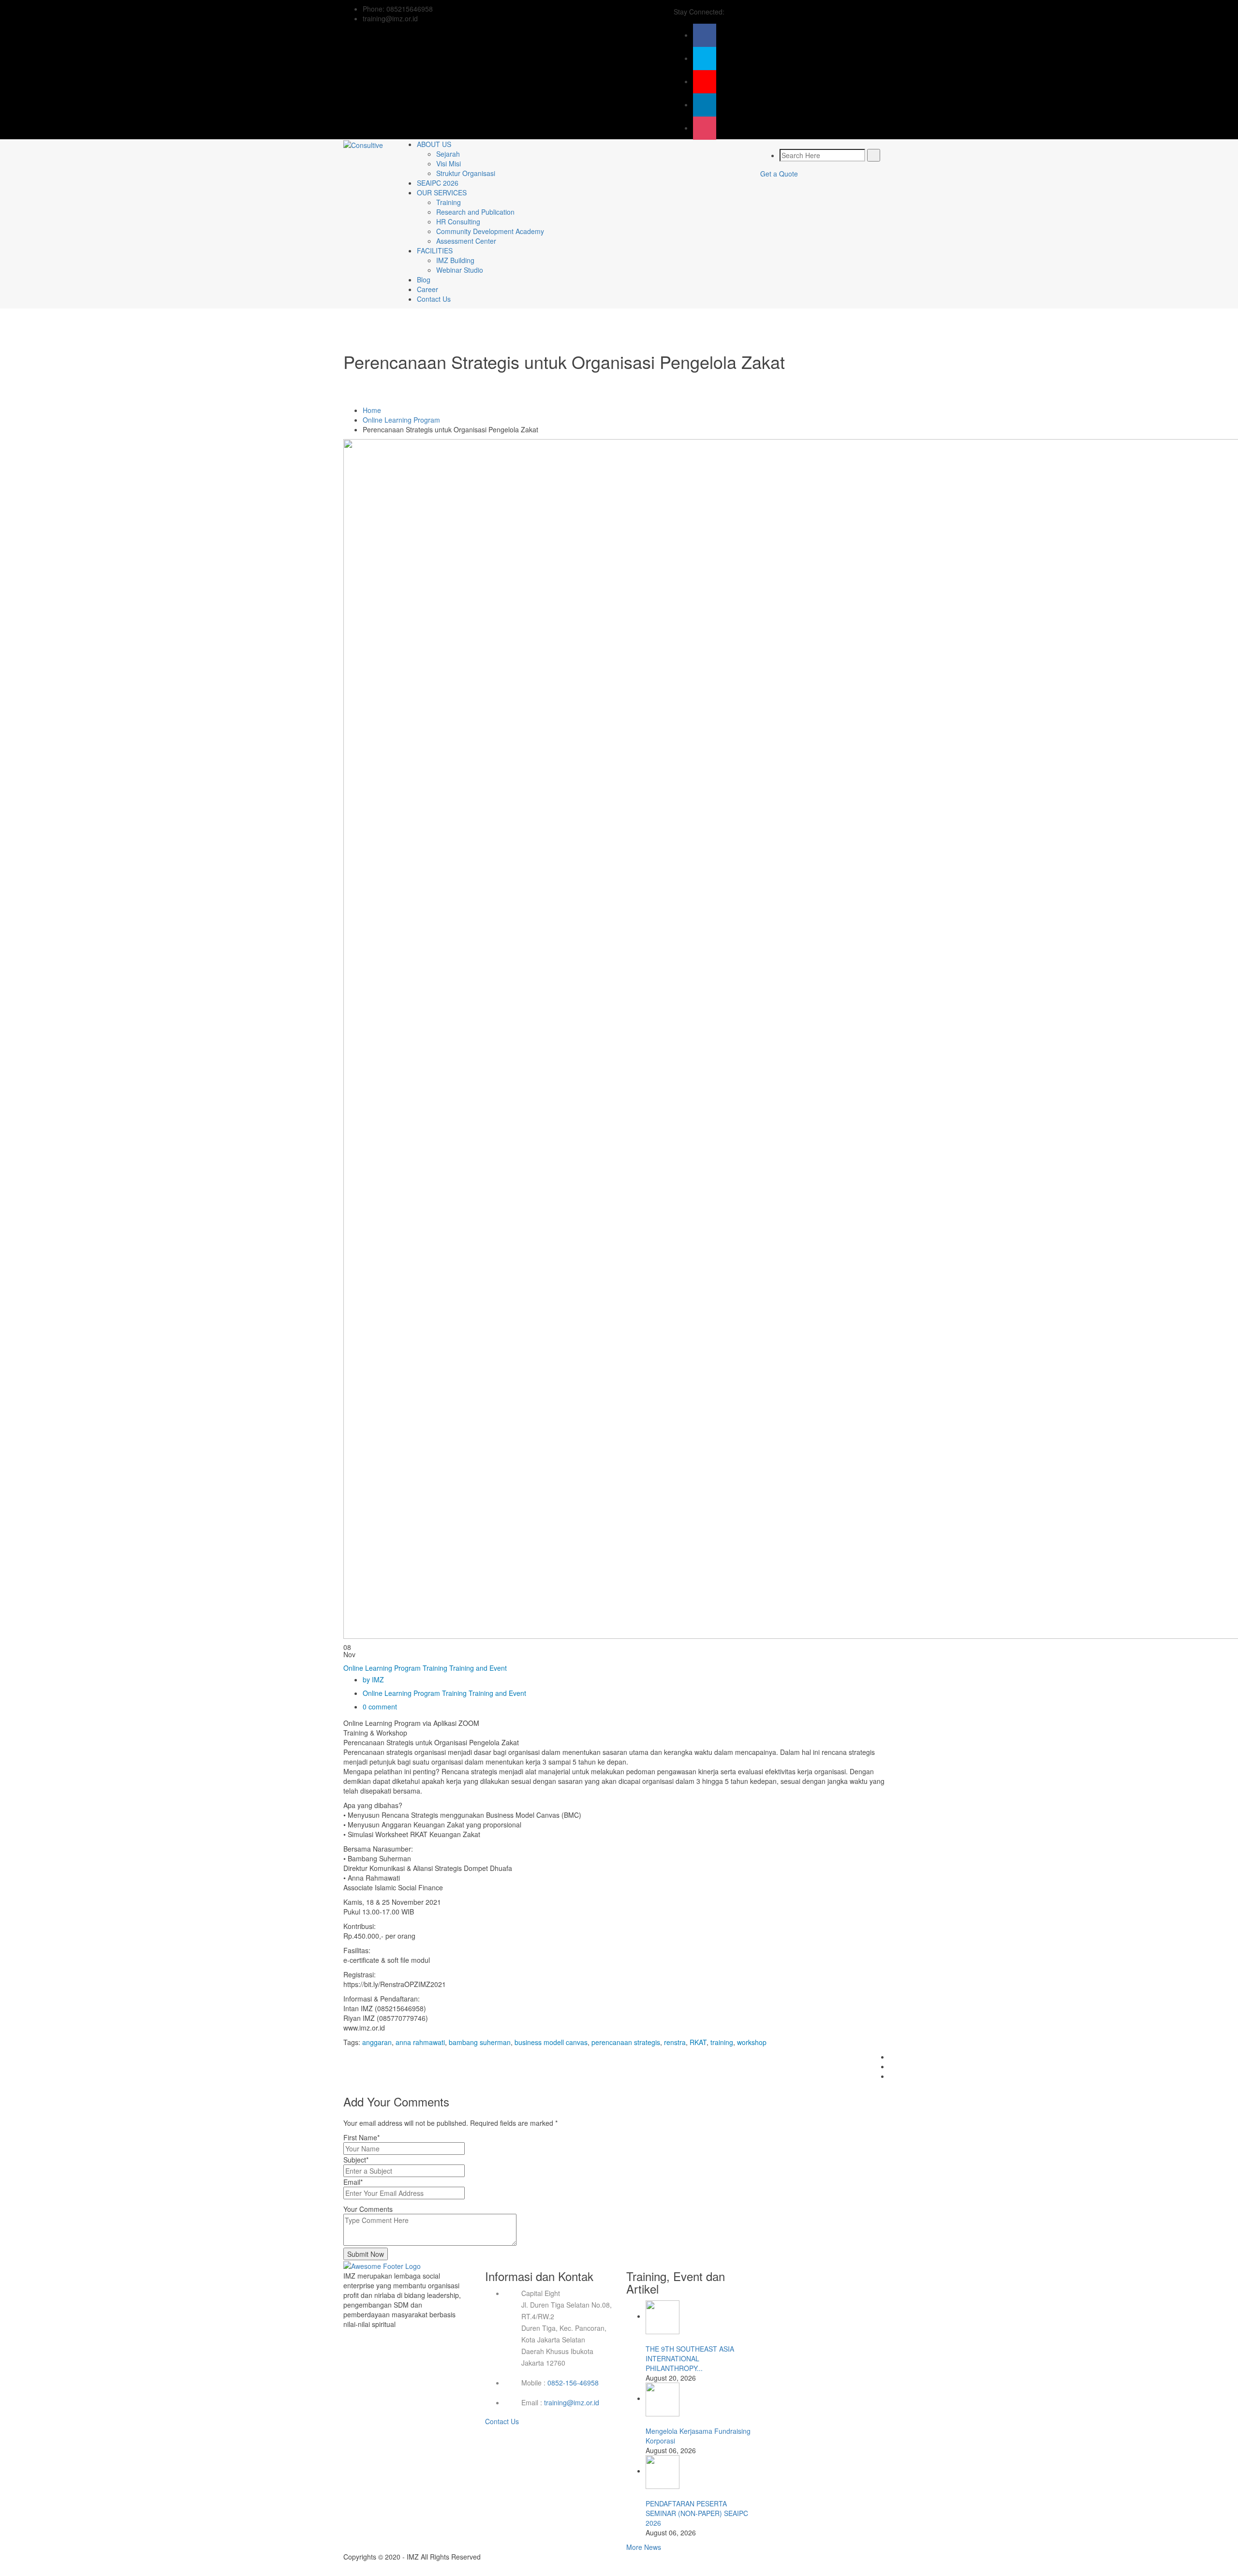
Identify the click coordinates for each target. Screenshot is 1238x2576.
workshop (752, 2042)
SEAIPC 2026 (438, 183)
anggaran (377, 2042)
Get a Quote (779, 174)
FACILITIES (435, 250)
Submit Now (366, 2254)
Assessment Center (466, 241)
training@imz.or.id (572, 2402)
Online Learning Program (401, 420)
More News (644, 2547)
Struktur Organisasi (466, 173)
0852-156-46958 (573, 2383)
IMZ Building (455, 260)
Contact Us (434, 299)
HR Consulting (458, 221)
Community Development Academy (490, 231)
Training (449, 202)
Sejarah (448, 154)
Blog (424, 280)
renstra (675, 2042)
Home (372, 410)
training (722, 2042)
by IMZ (373, 1679)
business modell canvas (551, 2042)
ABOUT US (434, 144)
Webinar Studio (460, 270)
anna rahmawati (420, 2042)
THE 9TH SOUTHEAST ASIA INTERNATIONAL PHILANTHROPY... (690, 2358)
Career (427, 289)
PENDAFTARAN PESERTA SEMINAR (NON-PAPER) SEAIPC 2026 (697, 2513)
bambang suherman (480, 2042)
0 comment (380, 1707)
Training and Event (478, 1668)
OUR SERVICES (442, 192)
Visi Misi (449, 163)
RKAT (698, 2042)
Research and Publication (475, 212)
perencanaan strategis (626, 2042)
